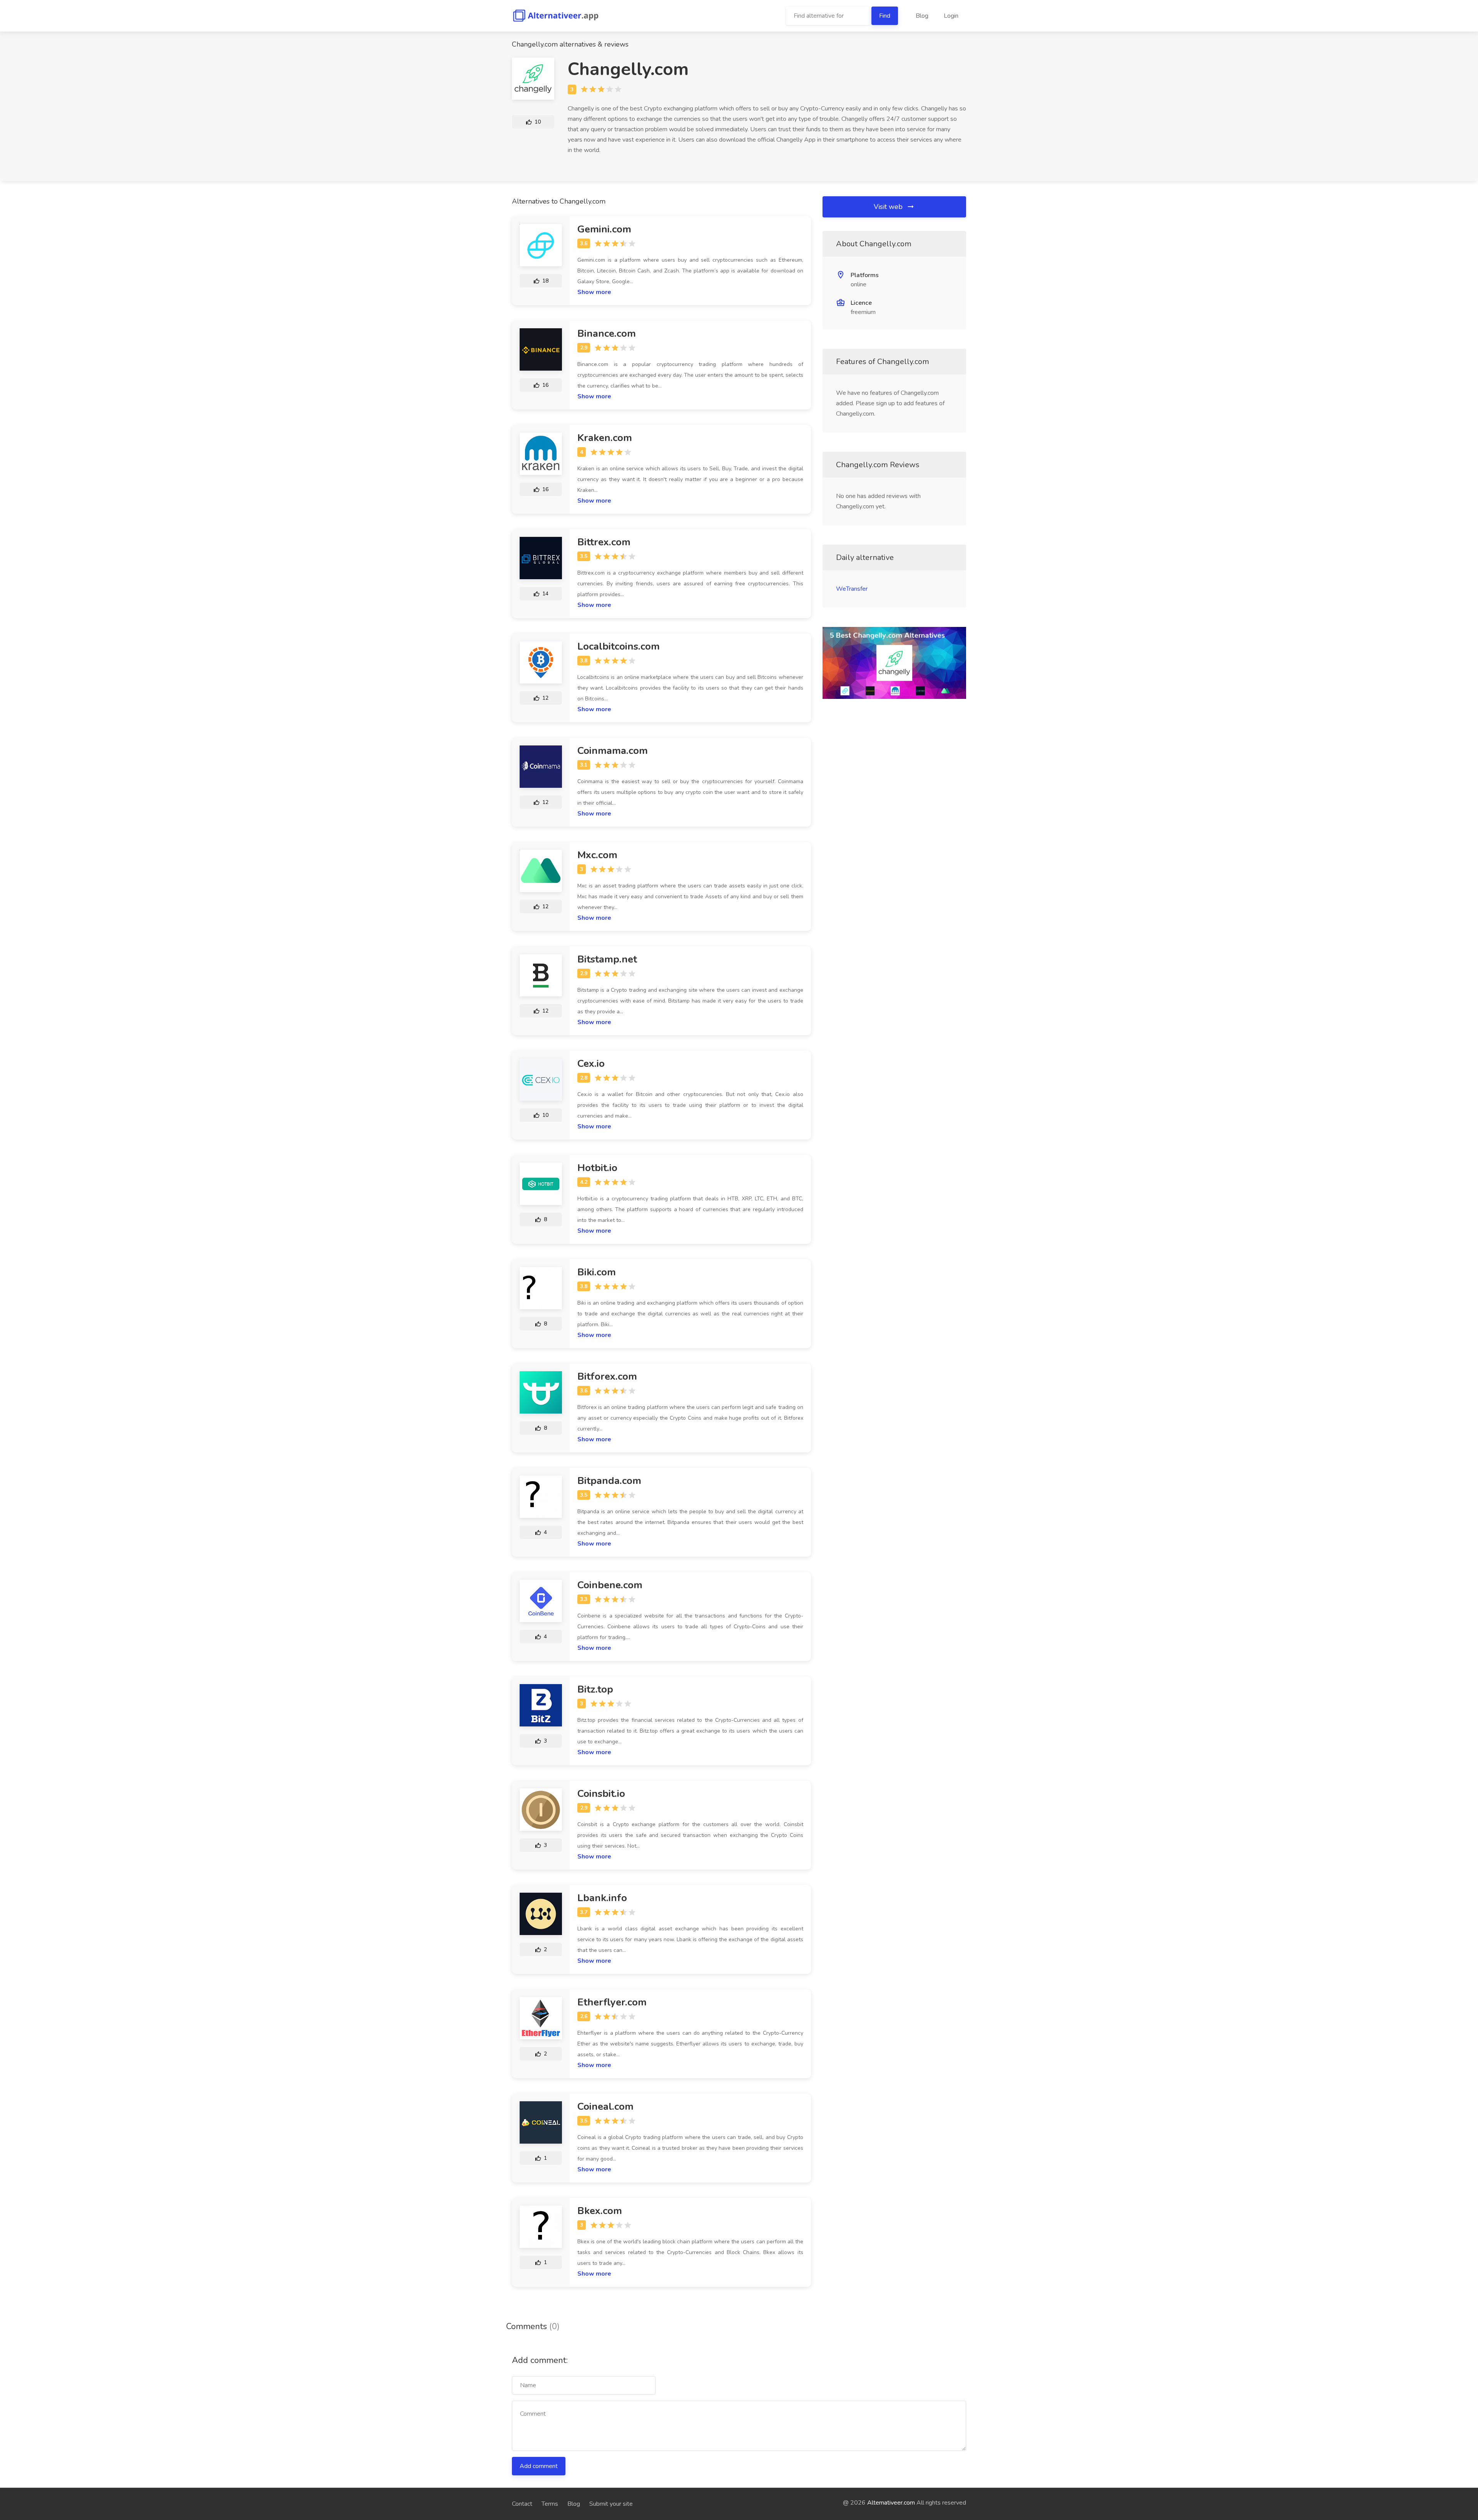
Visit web (889, 207)
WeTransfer (852, 589)
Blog (922, 16)
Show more (594, 292)
